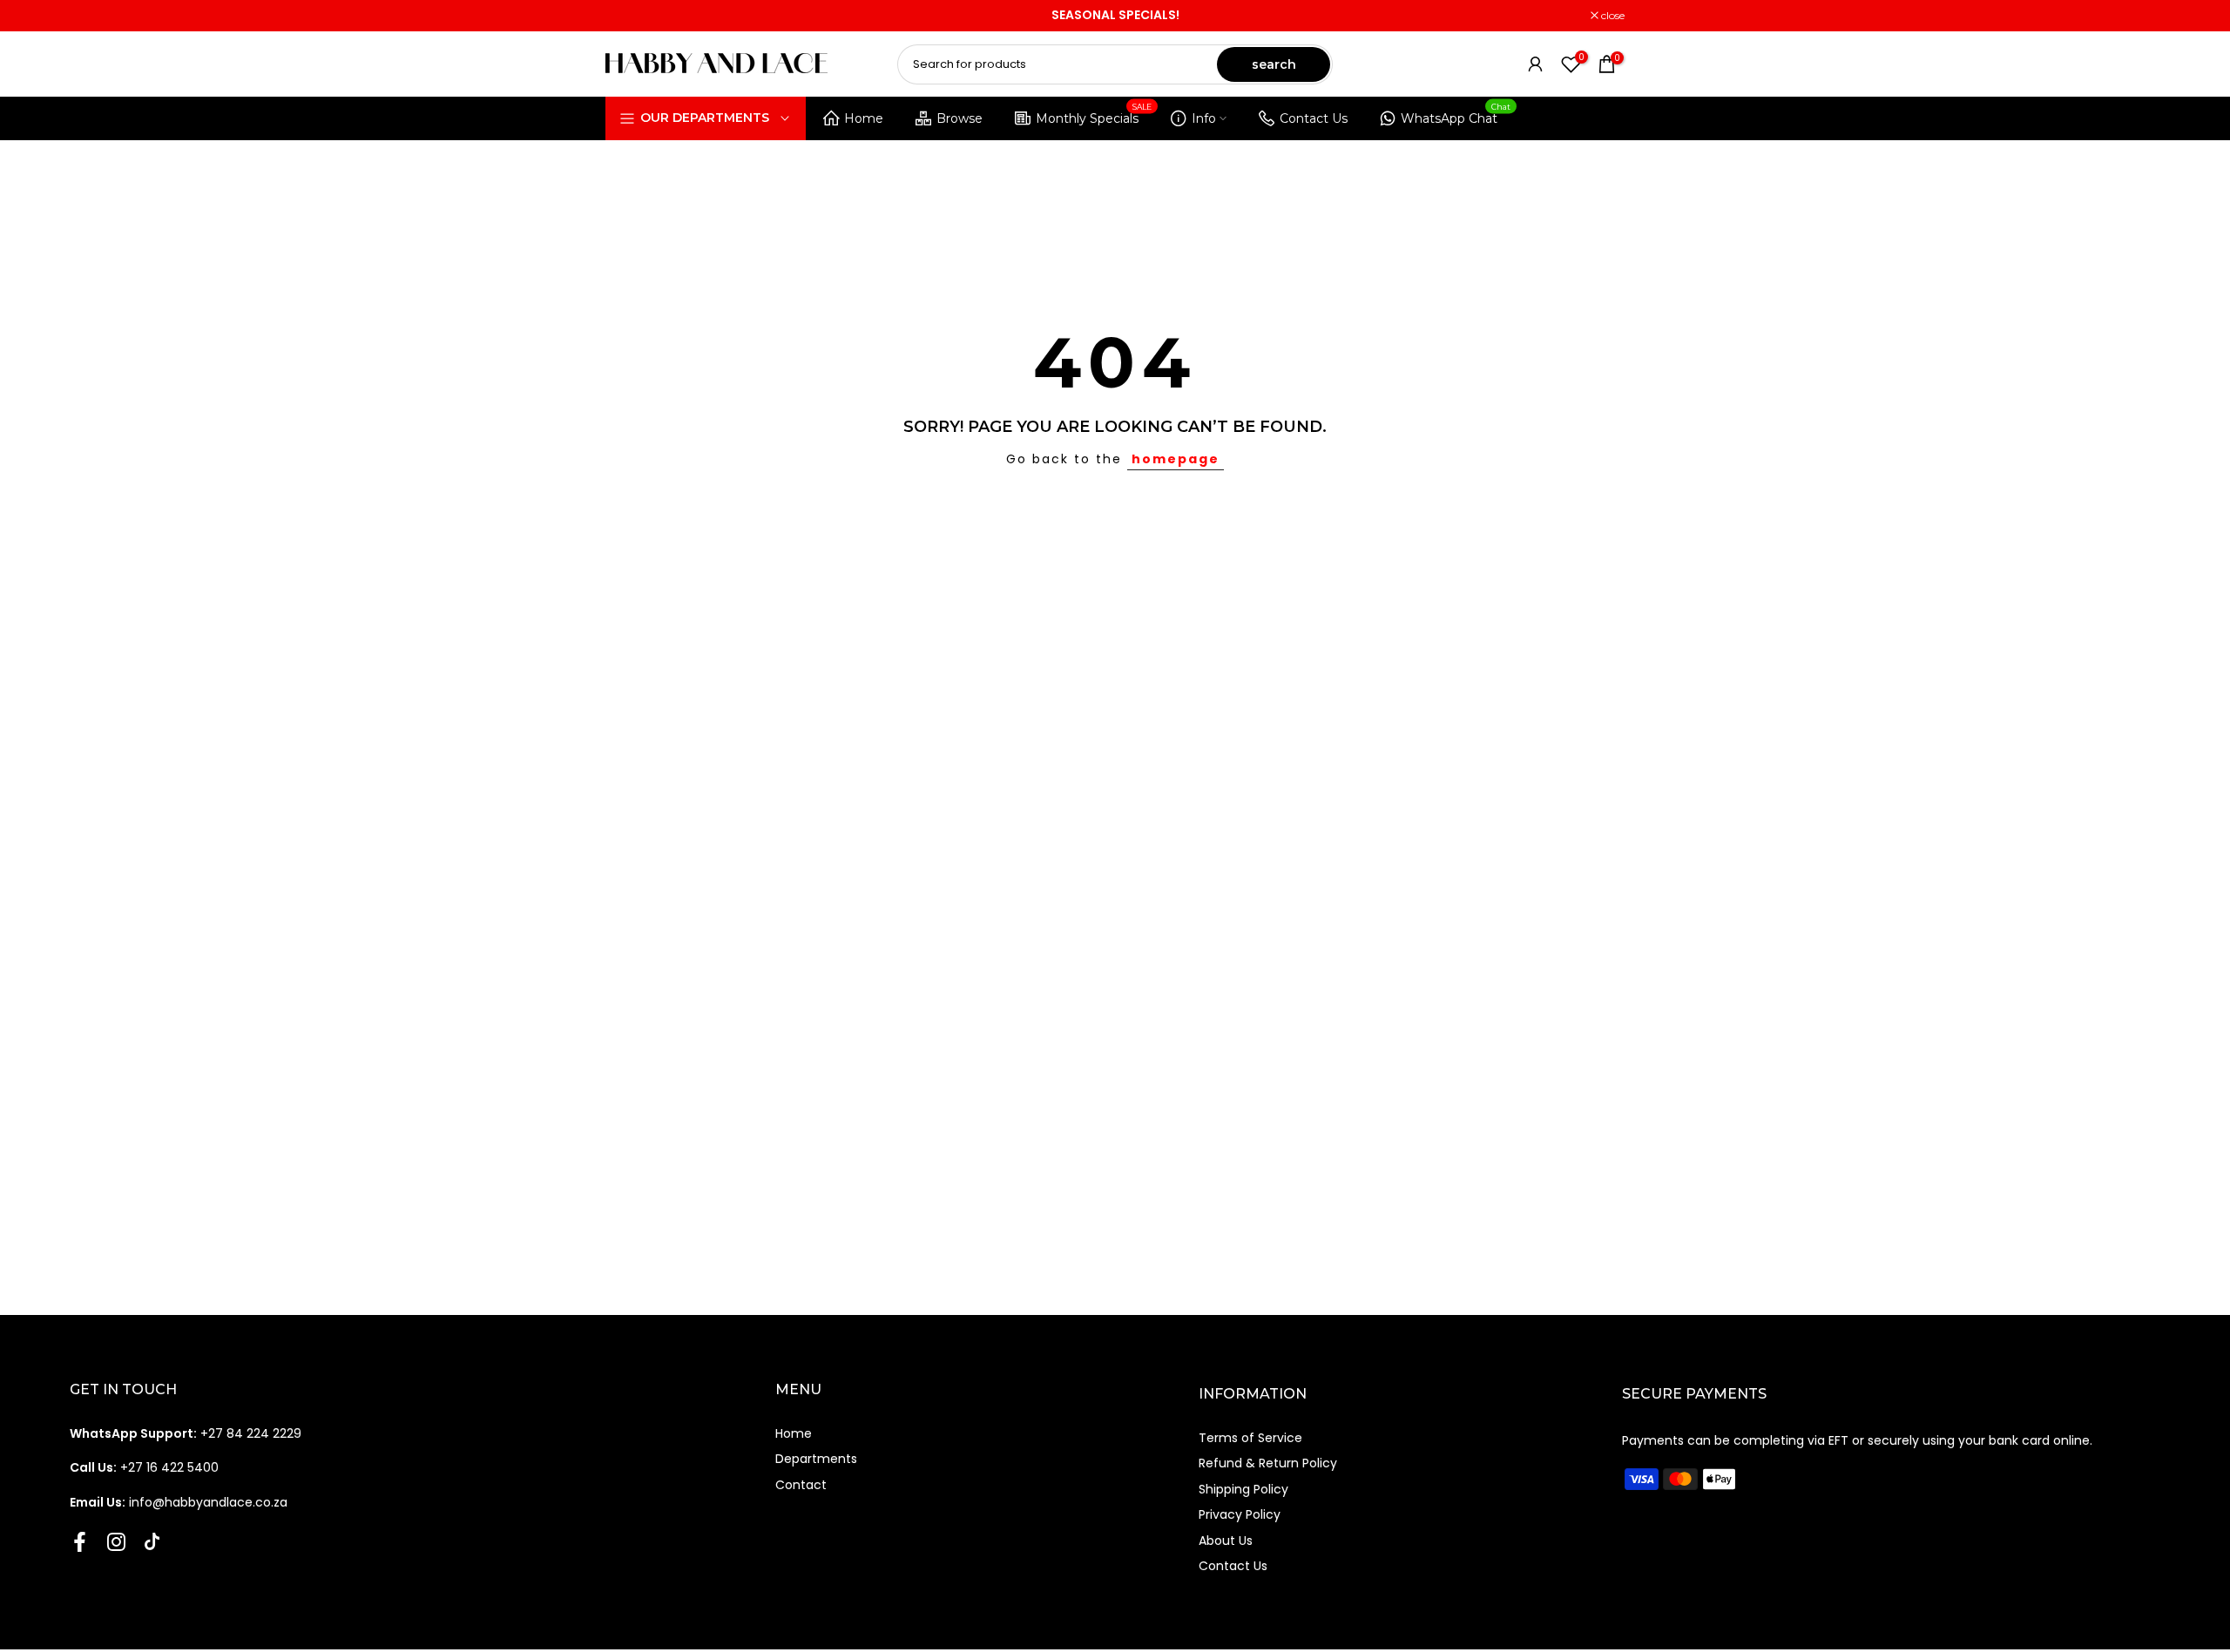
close (626, 16)
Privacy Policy (1240, 1514)
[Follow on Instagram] (116, 1541)
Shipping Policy (1243, 1489)
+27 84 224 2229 (186, 1433)
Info (1204, 118)
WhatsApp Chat (1456, 115)
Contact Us (1314, 118)
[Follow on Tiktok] (152, 1541)
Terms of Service (1250, 1438)
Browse (960, 118)
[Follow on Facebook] (80, 1541)
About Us (1226, 1541)
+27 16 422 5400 (144, 1467)
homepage (1176, 459)
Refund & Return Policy (1268, 1463)
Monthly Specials (1094, 115)
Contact (801, 1485)
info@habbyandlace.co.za (179, 1502)
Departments (816, 1459)
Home (864, 118)
